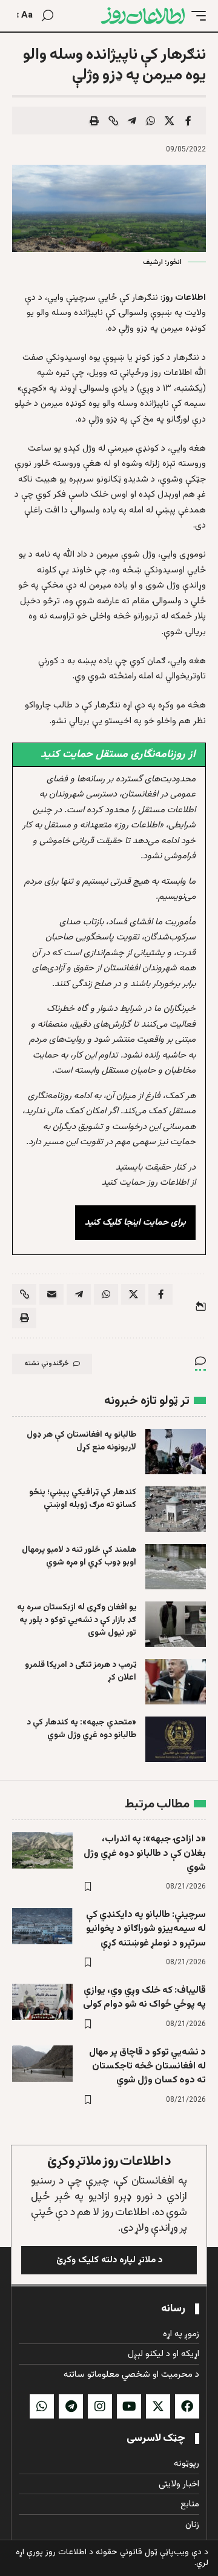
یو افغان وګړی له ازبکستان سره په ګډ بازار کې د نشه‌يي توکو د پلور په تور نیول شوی (77, 1620)
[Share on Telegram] (132, 121)
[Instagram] (100, 2406)
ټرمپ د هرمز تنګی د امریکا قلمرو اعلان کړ (81, 1671)
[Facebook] (187, 2406)
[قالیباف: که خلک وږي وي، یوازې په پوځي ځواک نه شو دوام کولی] (42, 2002)
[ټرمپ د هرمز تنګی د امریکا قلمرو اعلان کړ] (176, 1682)
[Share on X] (170, 121)
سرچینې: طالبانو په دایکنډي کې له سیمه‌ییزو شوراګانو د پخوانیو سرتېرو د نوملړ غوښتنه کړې (146, 1929)
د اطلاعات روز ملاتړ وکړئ (109, 2161)
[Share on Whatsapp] (151, 121)
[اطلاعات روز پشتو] (143, 16)
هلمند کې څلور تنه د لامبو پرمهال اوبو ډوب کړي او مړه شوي (79, 1556)
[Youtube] (129, 2406)
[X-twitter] (158, 2406)
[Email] (51, 1294)
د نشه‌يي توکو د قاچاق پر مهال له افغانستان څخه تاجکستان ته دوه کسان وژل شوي (147, 2066)
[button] (196, 16)
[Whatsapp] (42, 2406)
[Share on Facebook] (188, 121)
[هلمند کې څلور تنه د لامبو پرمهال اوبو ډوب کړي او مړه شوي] (176, 1567)
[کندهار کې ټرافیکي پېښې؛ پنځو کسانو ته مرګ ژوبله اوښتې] (176, 1509)
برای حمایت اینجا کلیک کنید (135, 1223)
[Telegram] (71, 2406)
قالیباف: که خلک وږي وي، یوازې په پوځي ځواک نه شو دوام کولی (144, 1998)
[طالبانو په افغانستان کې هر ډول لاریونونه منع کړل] (176, 1452)
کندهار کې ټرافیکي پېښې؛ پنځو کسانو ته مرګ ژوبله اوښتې (83, 1499)
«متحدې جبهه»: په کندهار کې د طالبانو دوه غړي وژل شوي (81, 1729)
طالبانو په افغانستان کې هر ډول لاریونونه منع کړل (81, 1441)
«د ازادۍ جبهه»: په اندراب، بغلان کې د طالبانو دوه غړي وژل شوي (145, 1853)
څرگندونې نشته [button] (47, 1364)
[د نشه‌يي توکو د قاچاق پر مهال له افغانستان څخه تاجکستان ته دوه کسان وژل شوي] (42, 2064)
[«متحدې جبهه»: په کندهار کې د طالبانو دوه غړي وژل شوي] (176, 1739)
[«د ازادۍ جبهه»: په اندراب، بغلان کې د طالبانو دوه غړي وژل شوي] (42, 1850)
